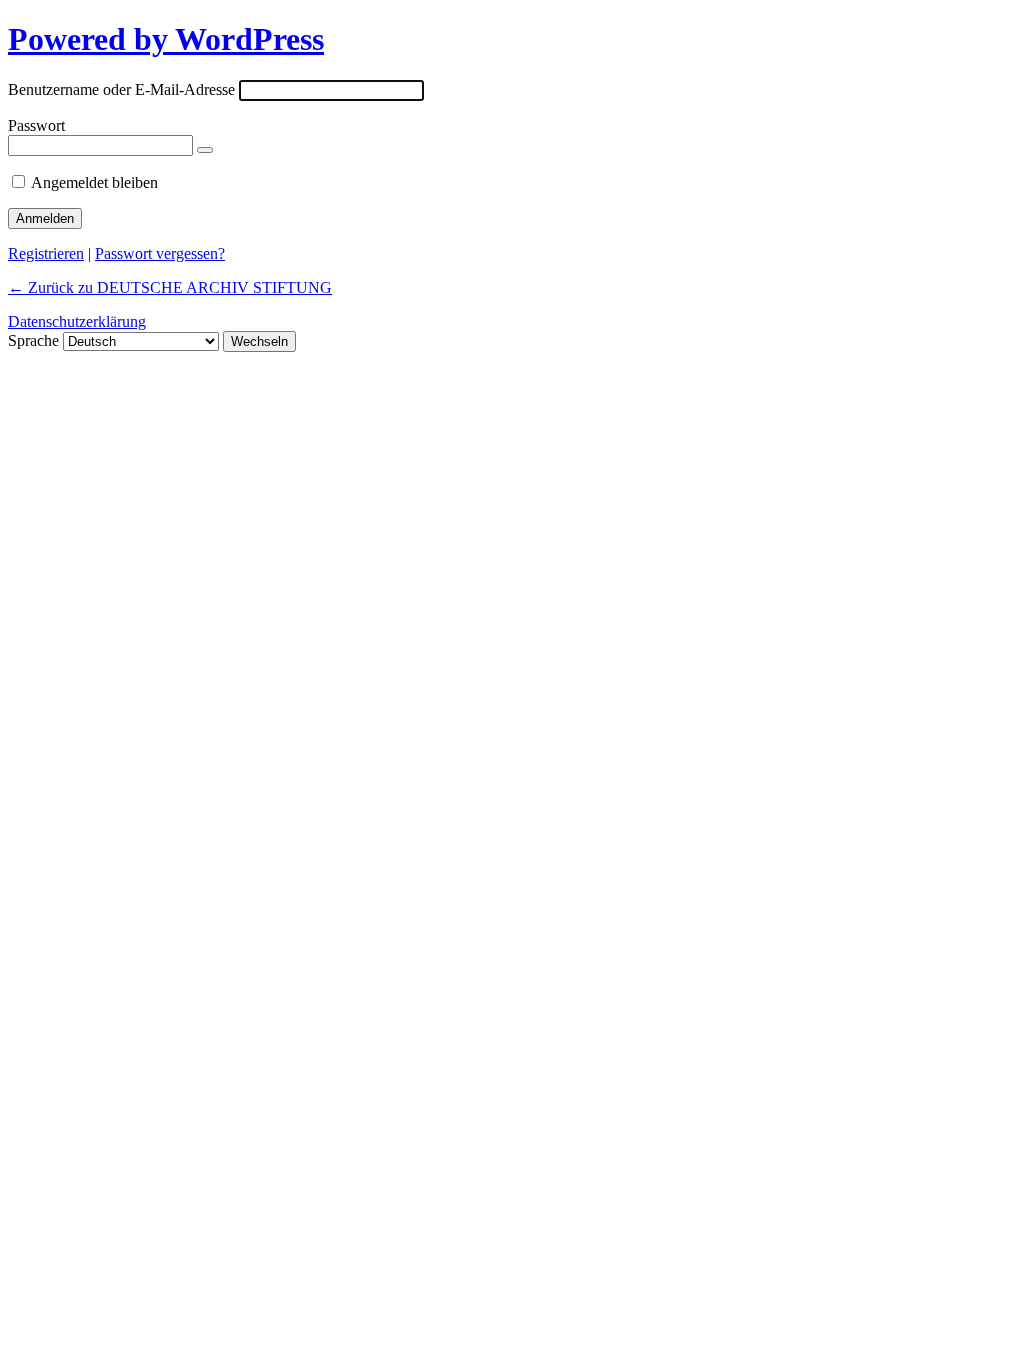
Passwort (36, 125)
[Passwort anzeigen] (205, 150)
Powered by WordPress (166, 39)
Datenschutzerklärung (77, 321)
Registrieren (46, 253)
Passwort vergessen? (160, 253)
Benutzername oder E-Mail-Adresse (121, 89)
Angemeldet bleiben (94, 182)
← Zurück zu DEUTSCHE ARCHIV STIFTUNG (170, 287)
